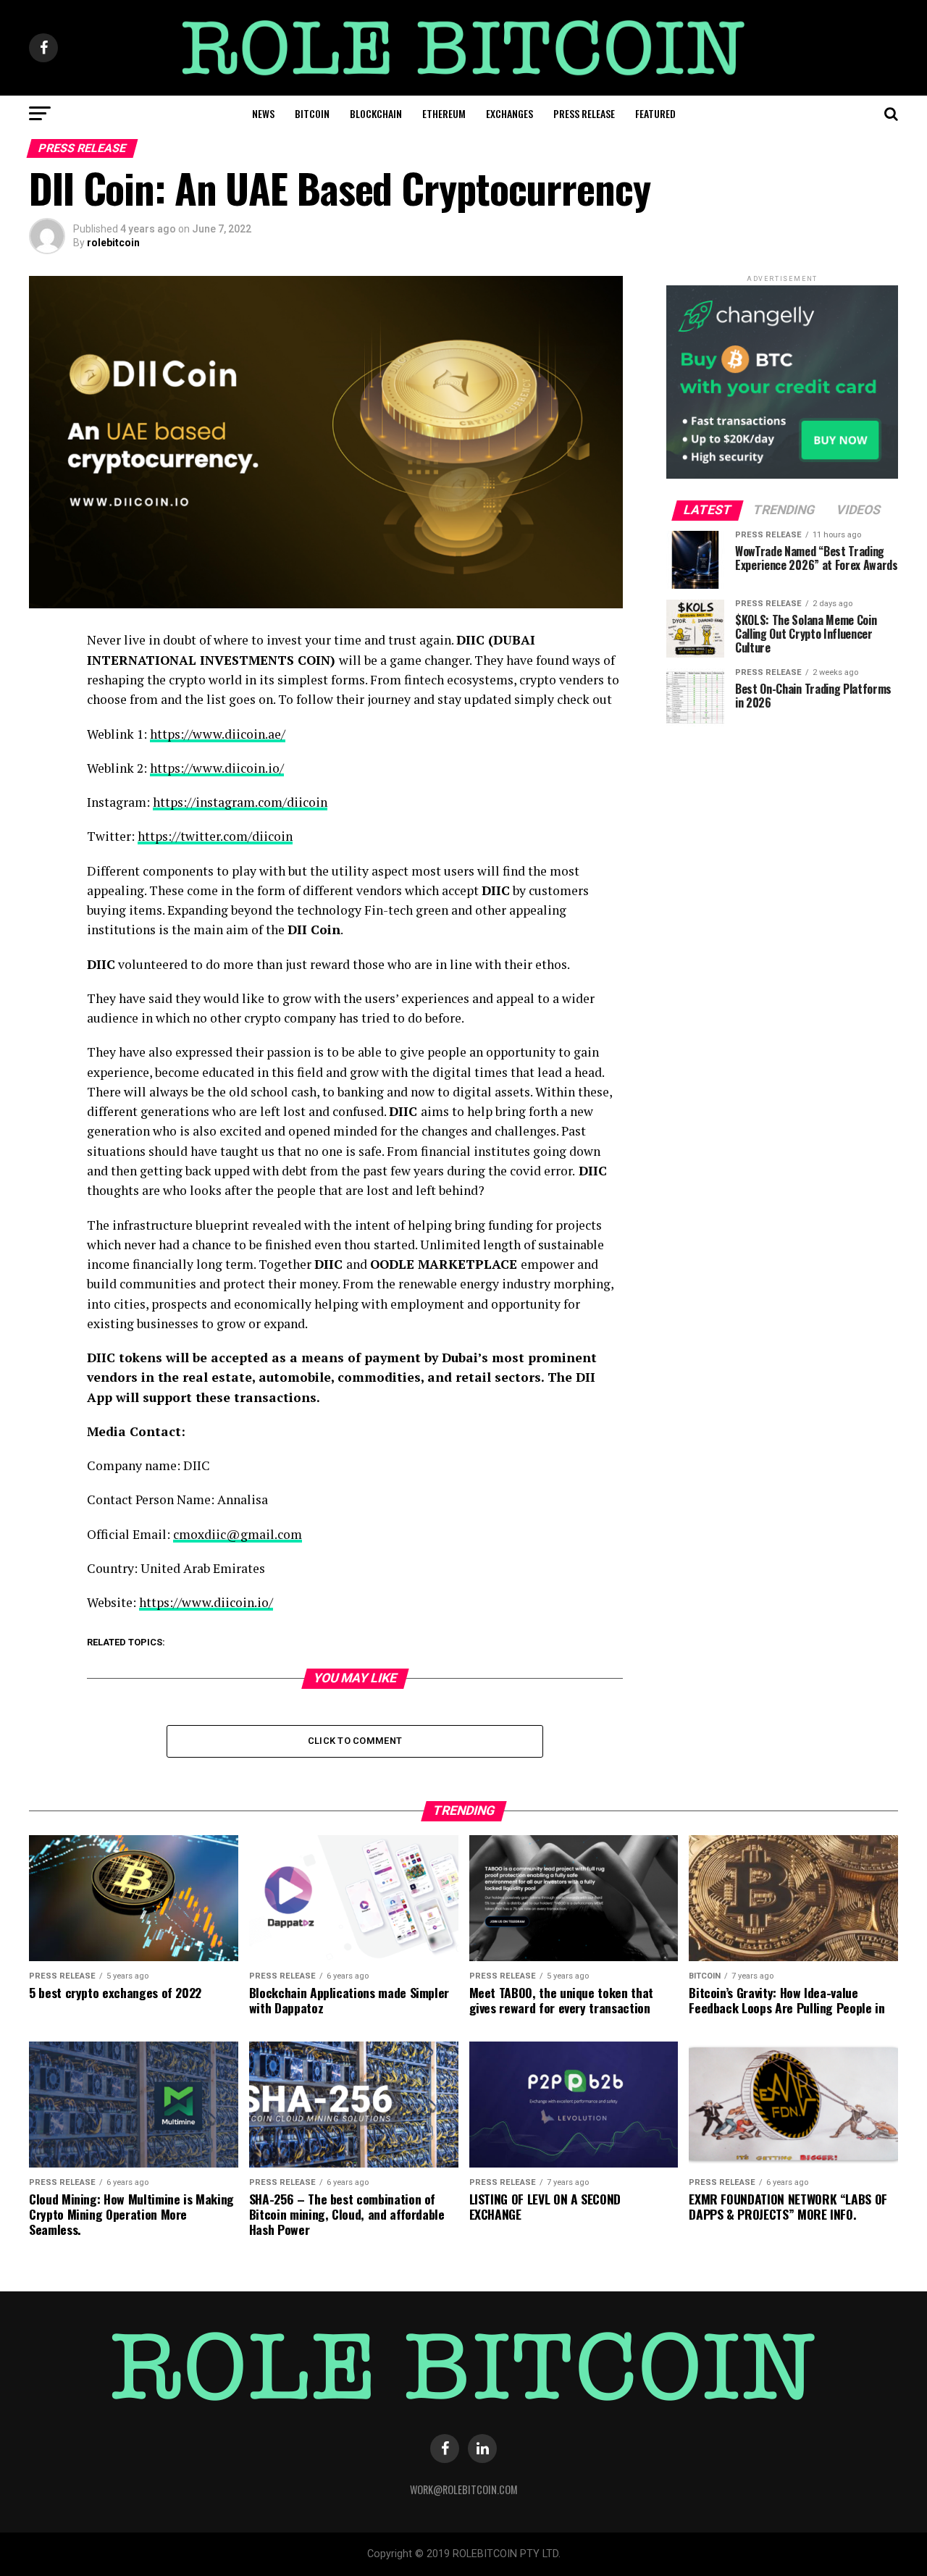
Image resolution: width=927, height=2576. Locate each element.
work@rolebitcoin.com (464, 2489)
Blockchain (376, 113)
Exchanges (509, 113)
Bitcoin (312, 113)
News (263, 113)
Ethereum (444, 113)
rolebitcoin (113, 243)
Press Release (584, 113)
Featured (655, 113)
